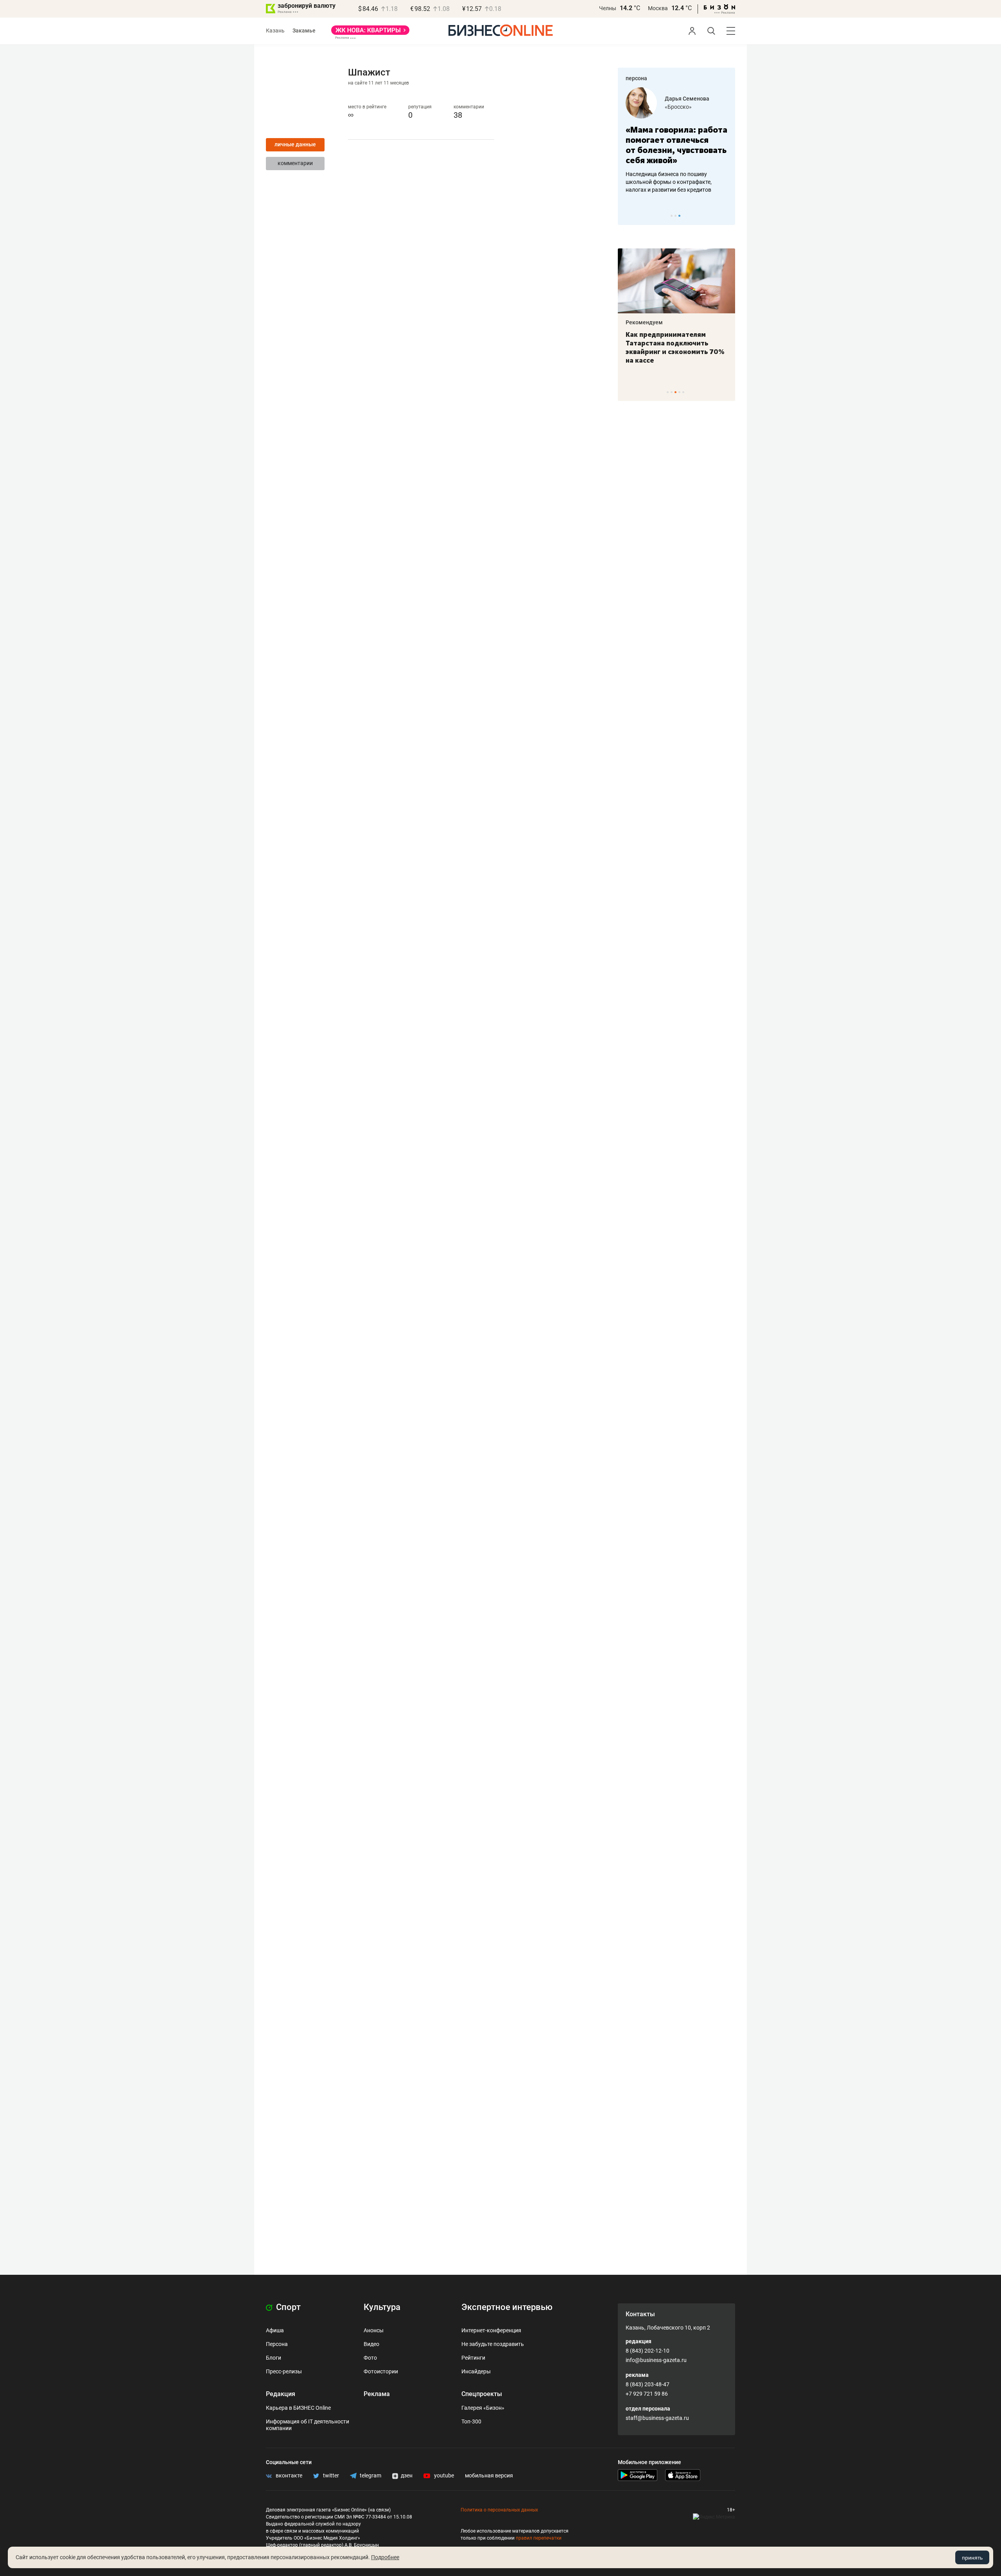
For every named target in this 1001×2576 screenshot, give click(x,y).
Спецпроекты (482, 2394)
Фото (370, 2358)
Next (727, 216)
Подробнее (385, 2557)
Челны (608, 8)
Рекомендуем (644, 322)
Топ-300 (471, 2421)
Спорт (287, 2307)
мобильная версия (489, 2475)
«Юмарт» (676, 107)
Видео (371, 2344)
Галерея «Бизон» (483, 2408)
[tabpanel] (676, 146)
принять (972, 2558)
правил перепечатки (539, 2538)
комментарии (295, 163)
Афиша (275, 2330)
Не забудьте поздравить (493, 2344)
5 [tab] (683, 392)
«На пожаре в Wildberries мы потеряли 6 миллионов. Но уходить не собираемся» (674, 150)
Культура (382, 2307)
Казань (275, 31)
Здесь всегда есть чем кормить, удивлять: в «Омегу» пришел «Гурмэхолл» (676, 343)
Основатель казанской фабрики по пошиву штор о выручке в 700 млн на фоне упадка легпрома (674, 192)
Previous (629, 216)
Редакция (281, 2394)
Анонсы (374, 2330)
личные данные (295, 144)
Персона (277, 2344)
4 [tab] (679, 392)
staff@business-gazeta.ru (657, 2418)
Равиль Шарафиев (689, 99)
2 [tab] (675, 216)
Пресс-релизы (284, 2371)
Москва (658, 8)
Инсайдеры (476, 2371)
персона (636, 78)
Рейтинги (473, 2358)
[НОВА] (370, 33)
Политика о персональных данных (499, 2510)
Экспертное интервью (507, 2307)
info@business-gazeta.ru (656, 2360)
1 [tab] (672, 216)
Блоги (274, 2358)
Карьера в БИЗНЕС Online (298, 2408)
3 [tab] (679, 216)
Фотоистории (381, 2371)
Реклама (377, 2394)
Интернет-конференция (491, 2330)
